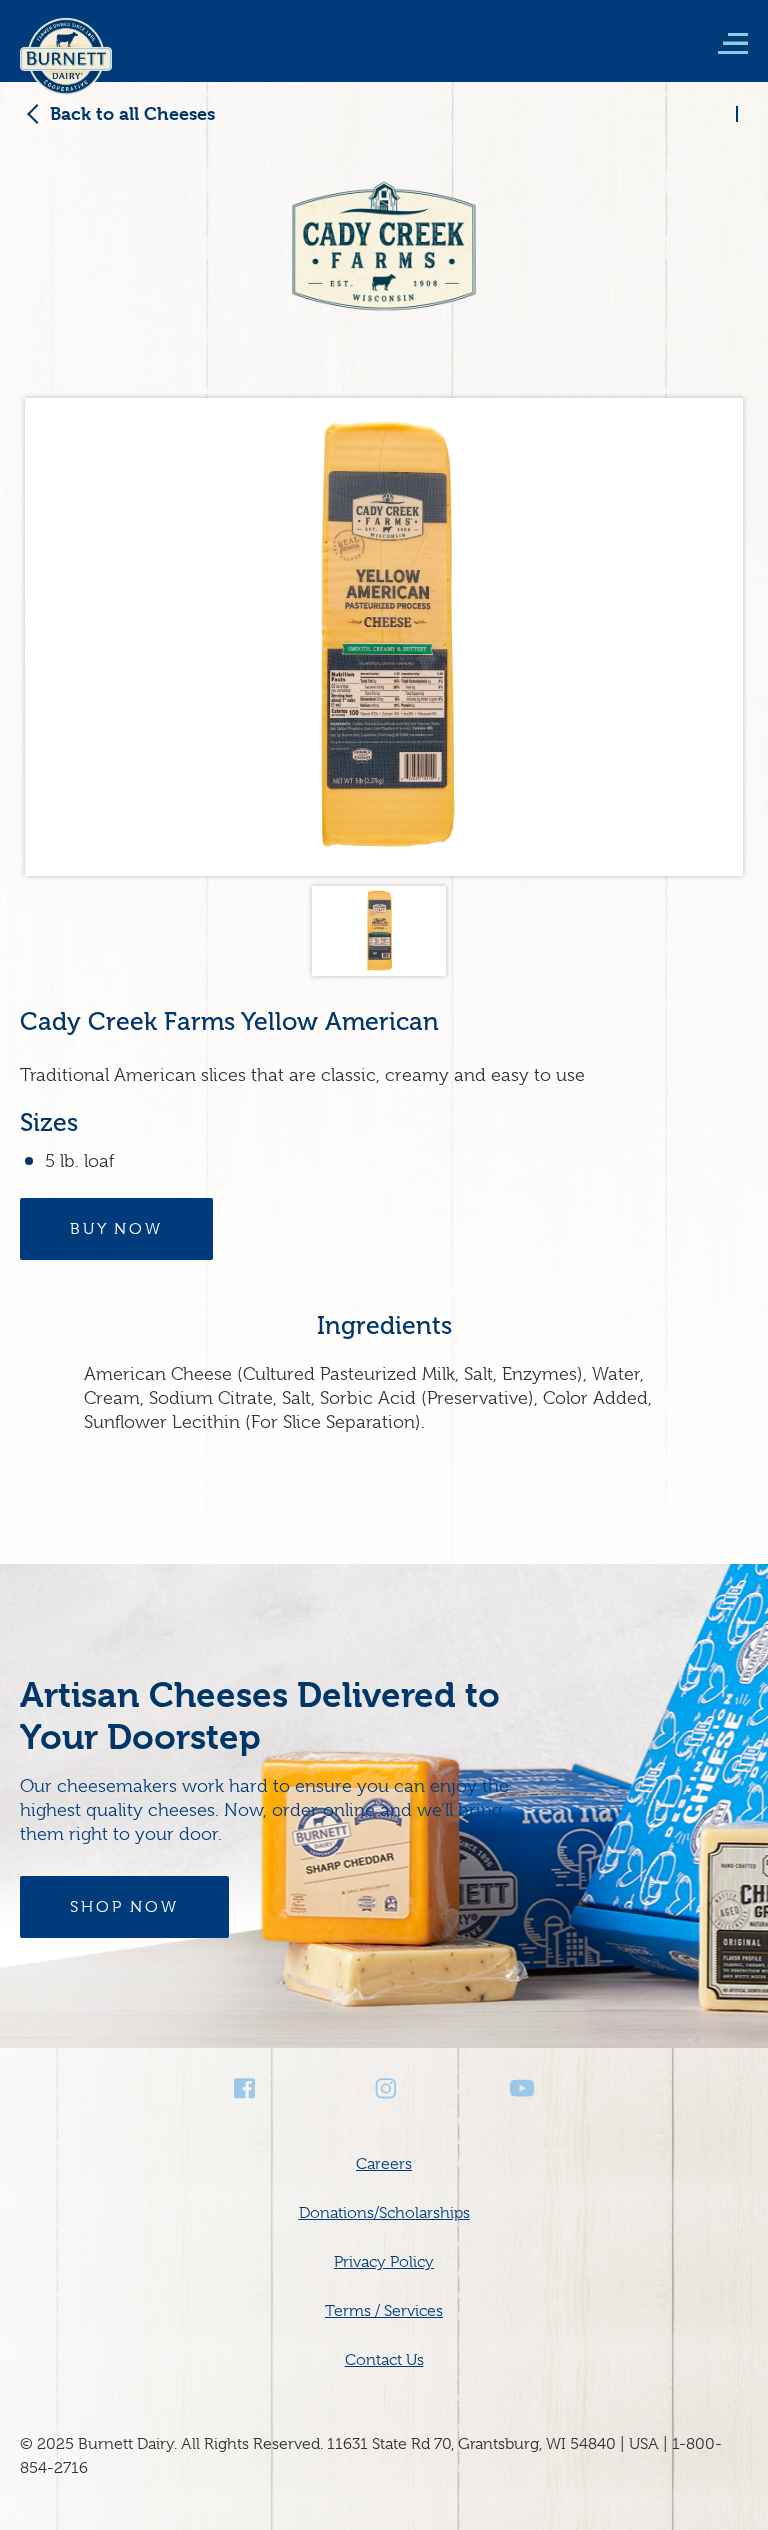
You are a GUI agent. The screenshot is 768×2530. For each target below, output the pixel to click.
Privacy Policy (384, 2262)
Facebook (246, 2088)
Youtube (522, 2088)
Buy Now (116, 1229)
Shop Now (124, 1907)
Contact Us (384, 2360)
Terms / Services (384, 2311)
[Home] (66, 70)
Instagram (384, 2088)
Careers (384, 2164)
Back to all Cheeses (132, 113)
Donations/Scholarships (384, 2213)
